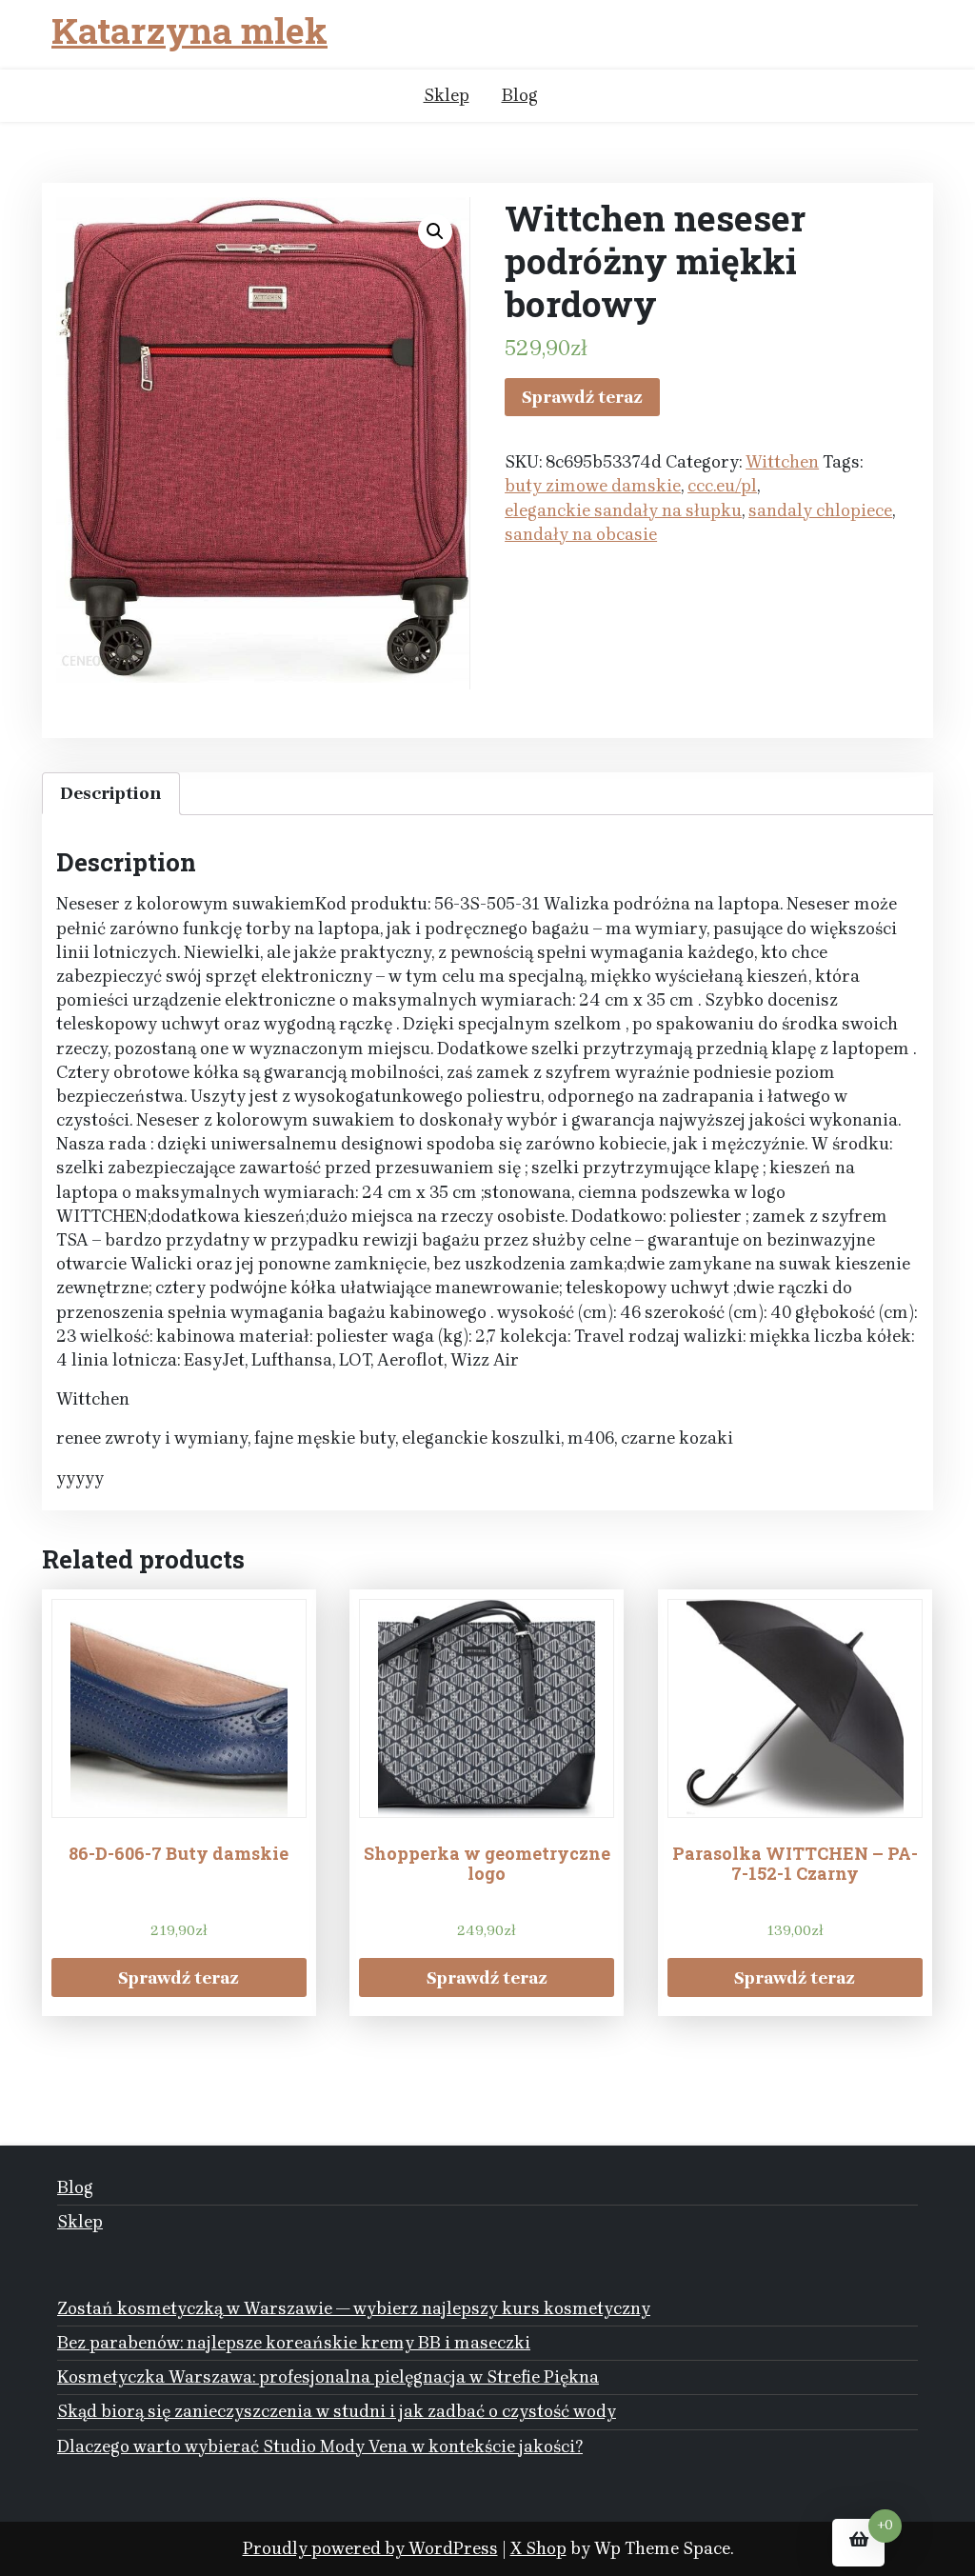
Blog (520, 95)
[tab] (111, 794)
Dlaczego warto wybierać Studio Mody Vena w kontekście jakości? (320, 2446)
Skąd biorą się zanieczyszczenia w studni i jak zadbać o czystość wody (337, 2411)
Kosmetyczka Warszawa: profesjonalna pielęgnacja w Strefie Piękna (328, 2377)
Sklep (447, 95)
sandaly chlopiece (820, 510)
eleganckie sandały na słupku (623, 510)
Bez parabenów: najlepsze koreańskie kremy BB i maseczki (294, 2343)
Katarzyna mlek (189, 31)
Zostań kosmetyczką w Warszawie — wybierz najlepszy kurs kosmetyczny (354, 2308)
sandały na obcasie (581, 534)
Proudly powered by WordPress (370, 2548)
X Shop (538, 2548)
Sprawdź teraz (582, 397)
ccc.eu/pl (722, 486)
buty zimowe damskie (593, 486)
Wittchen (782, 462)
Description (111, 793)
